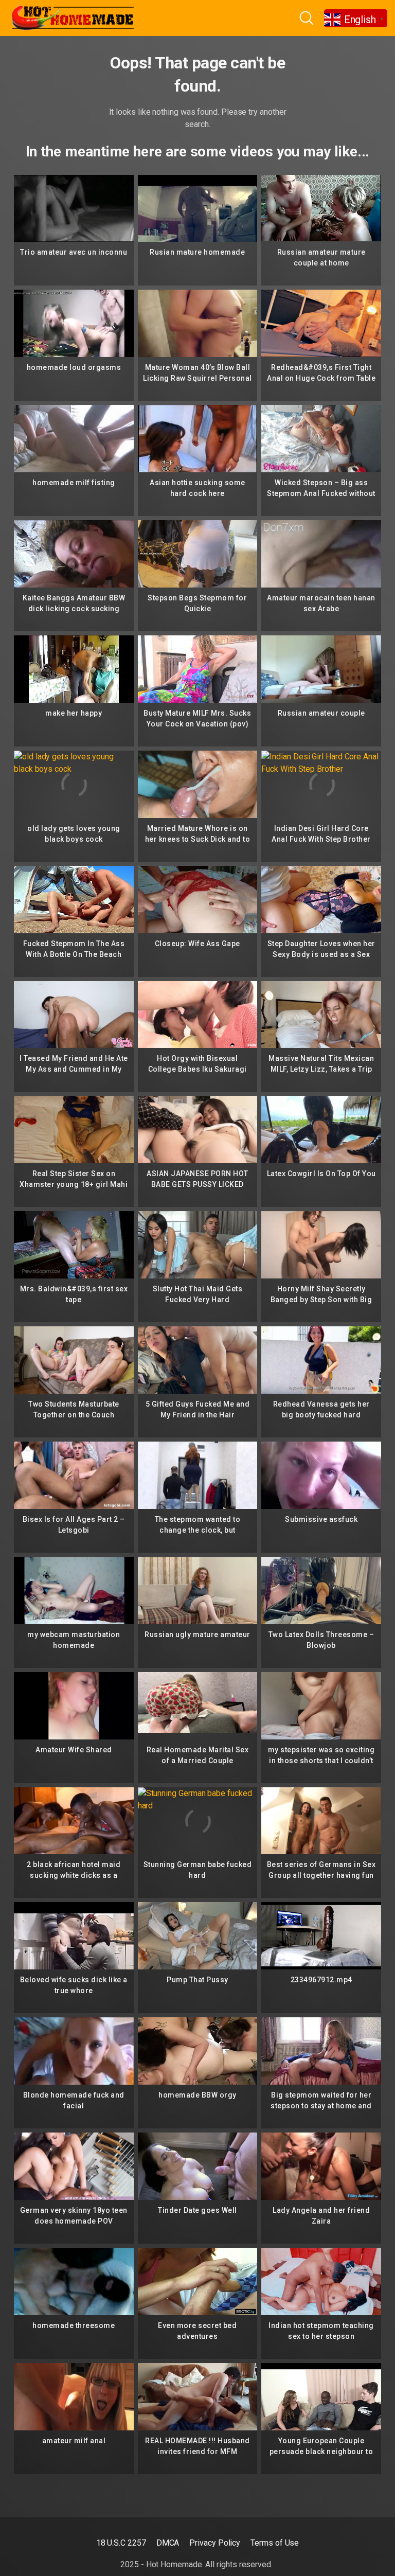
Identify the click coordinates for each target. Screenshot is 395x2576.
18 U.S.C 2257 (121, 2543)
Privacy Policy (215, 2543)
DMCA (168, 2543)
